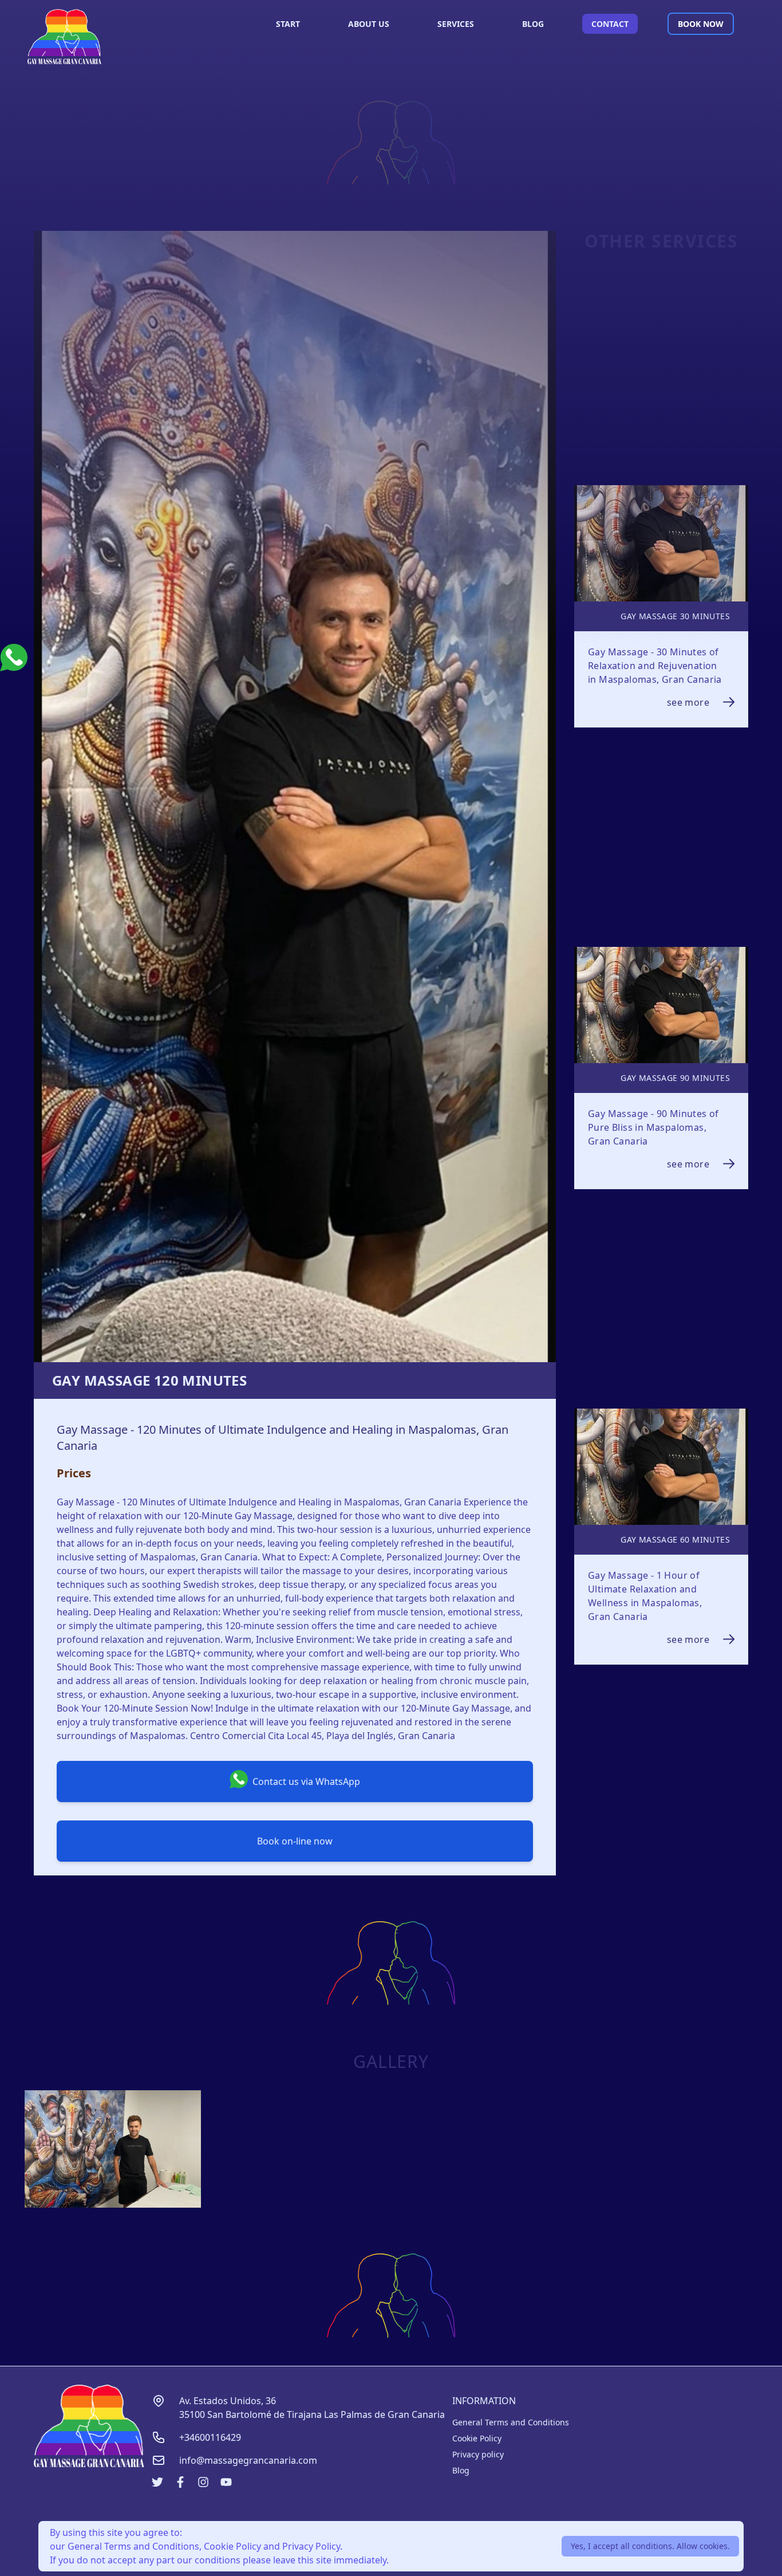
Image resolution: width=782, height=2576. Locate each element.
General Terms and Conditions (511, 2422)
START (288, 24)
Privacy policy (478, 2454)
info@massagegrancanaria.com (248, 2460)
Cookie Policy (477, 2438)
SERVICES (456, 24)
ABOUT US (369, 24)
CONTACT (610, 24)
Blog (461, 2470)
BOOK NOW (701, 24)
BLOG (533, 24)
